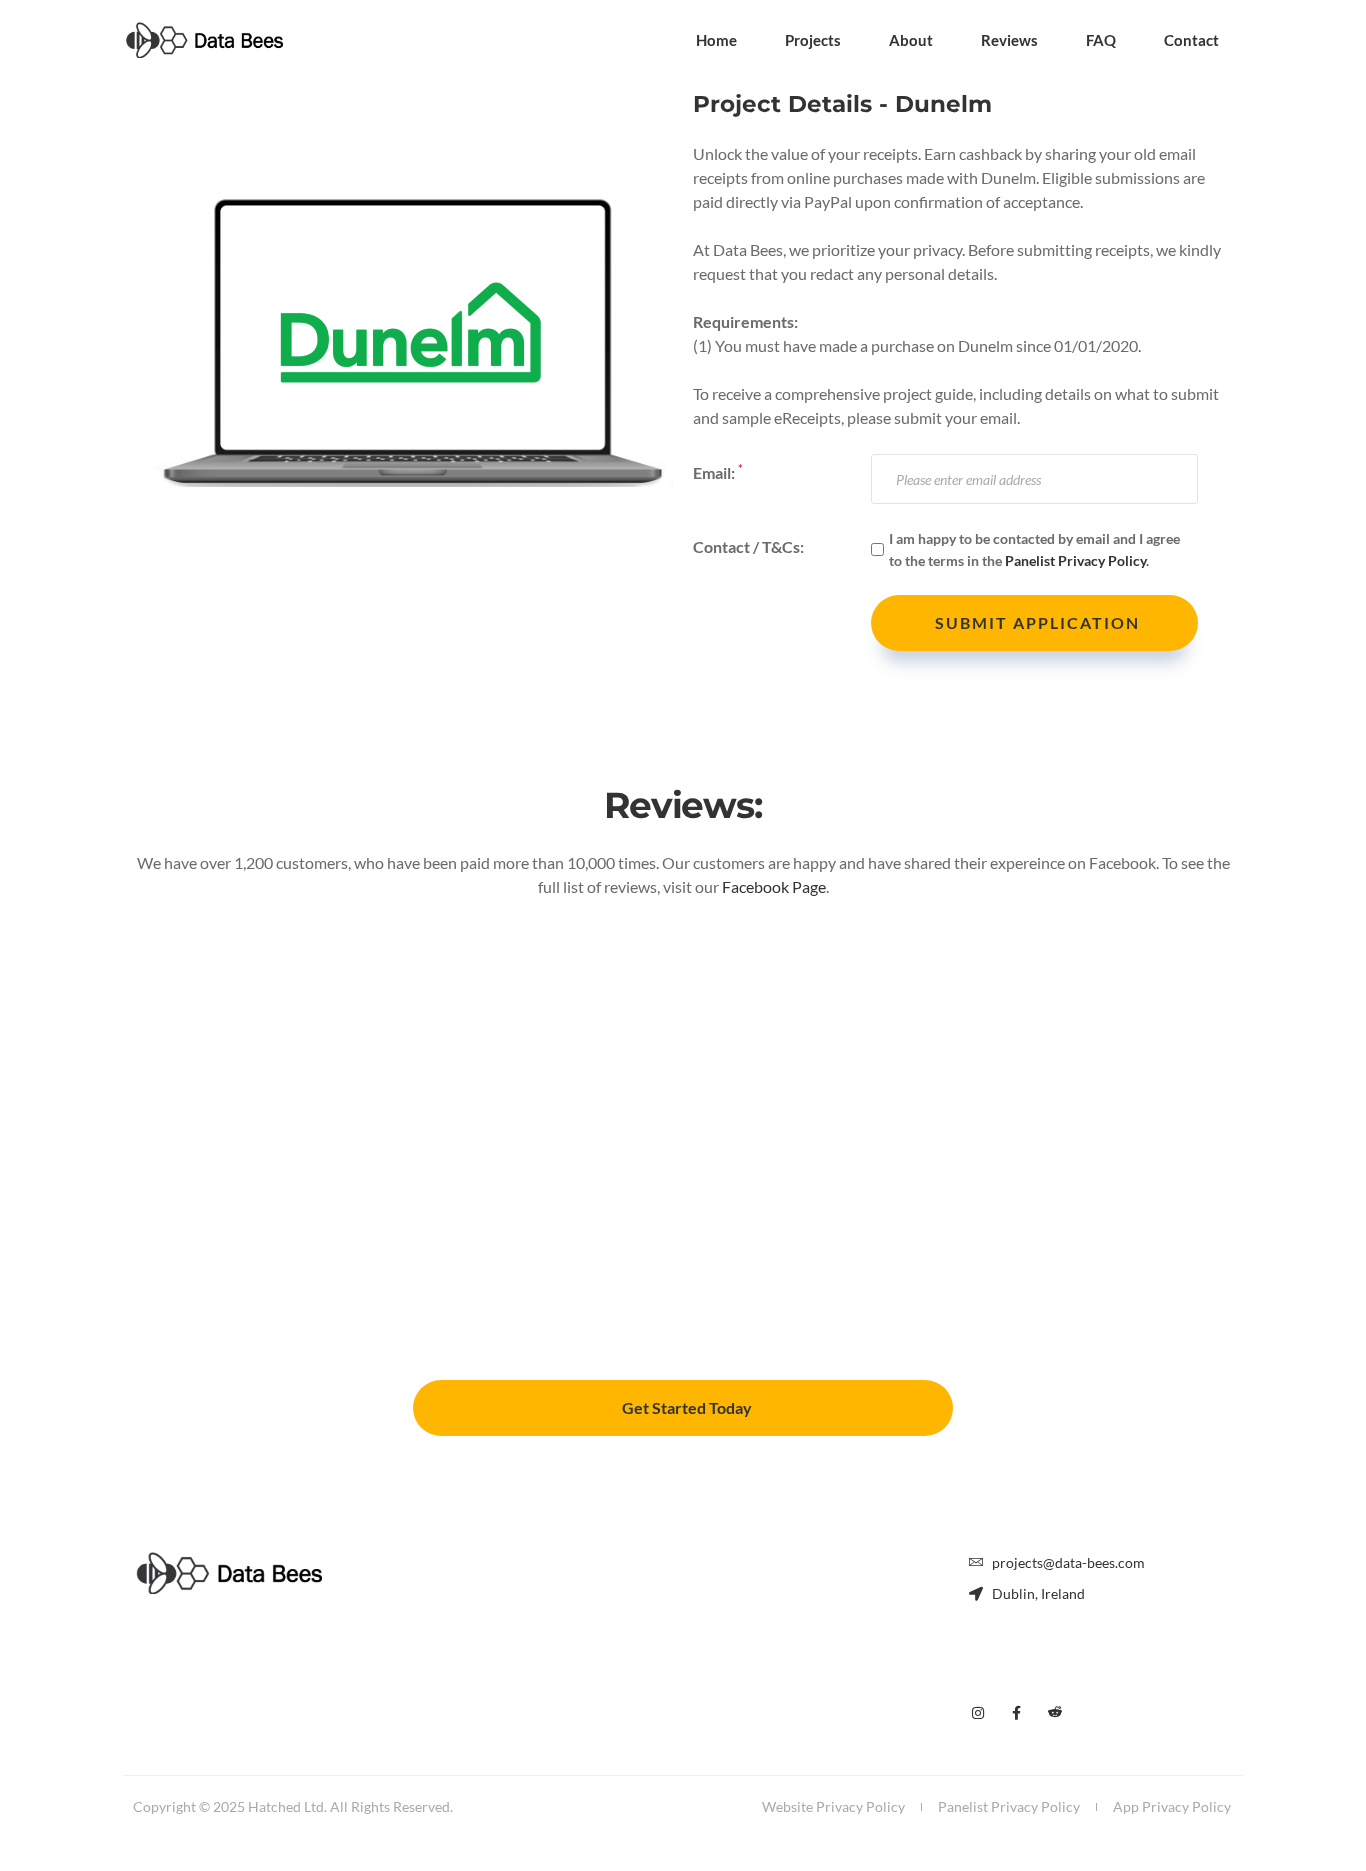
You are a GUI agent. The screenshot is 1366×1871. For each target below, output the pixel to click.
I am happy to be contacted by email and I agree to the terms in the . (1034, 549)
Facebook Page (774, 886)
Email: (718, 471)
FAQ (1101, 40)
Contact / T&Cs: (748, 546)
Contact (1191, 40)
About (911, 40)
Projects (813, 40)
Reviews (1009, 40)
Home (716, 40)
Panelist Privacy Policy (1075, 560)
